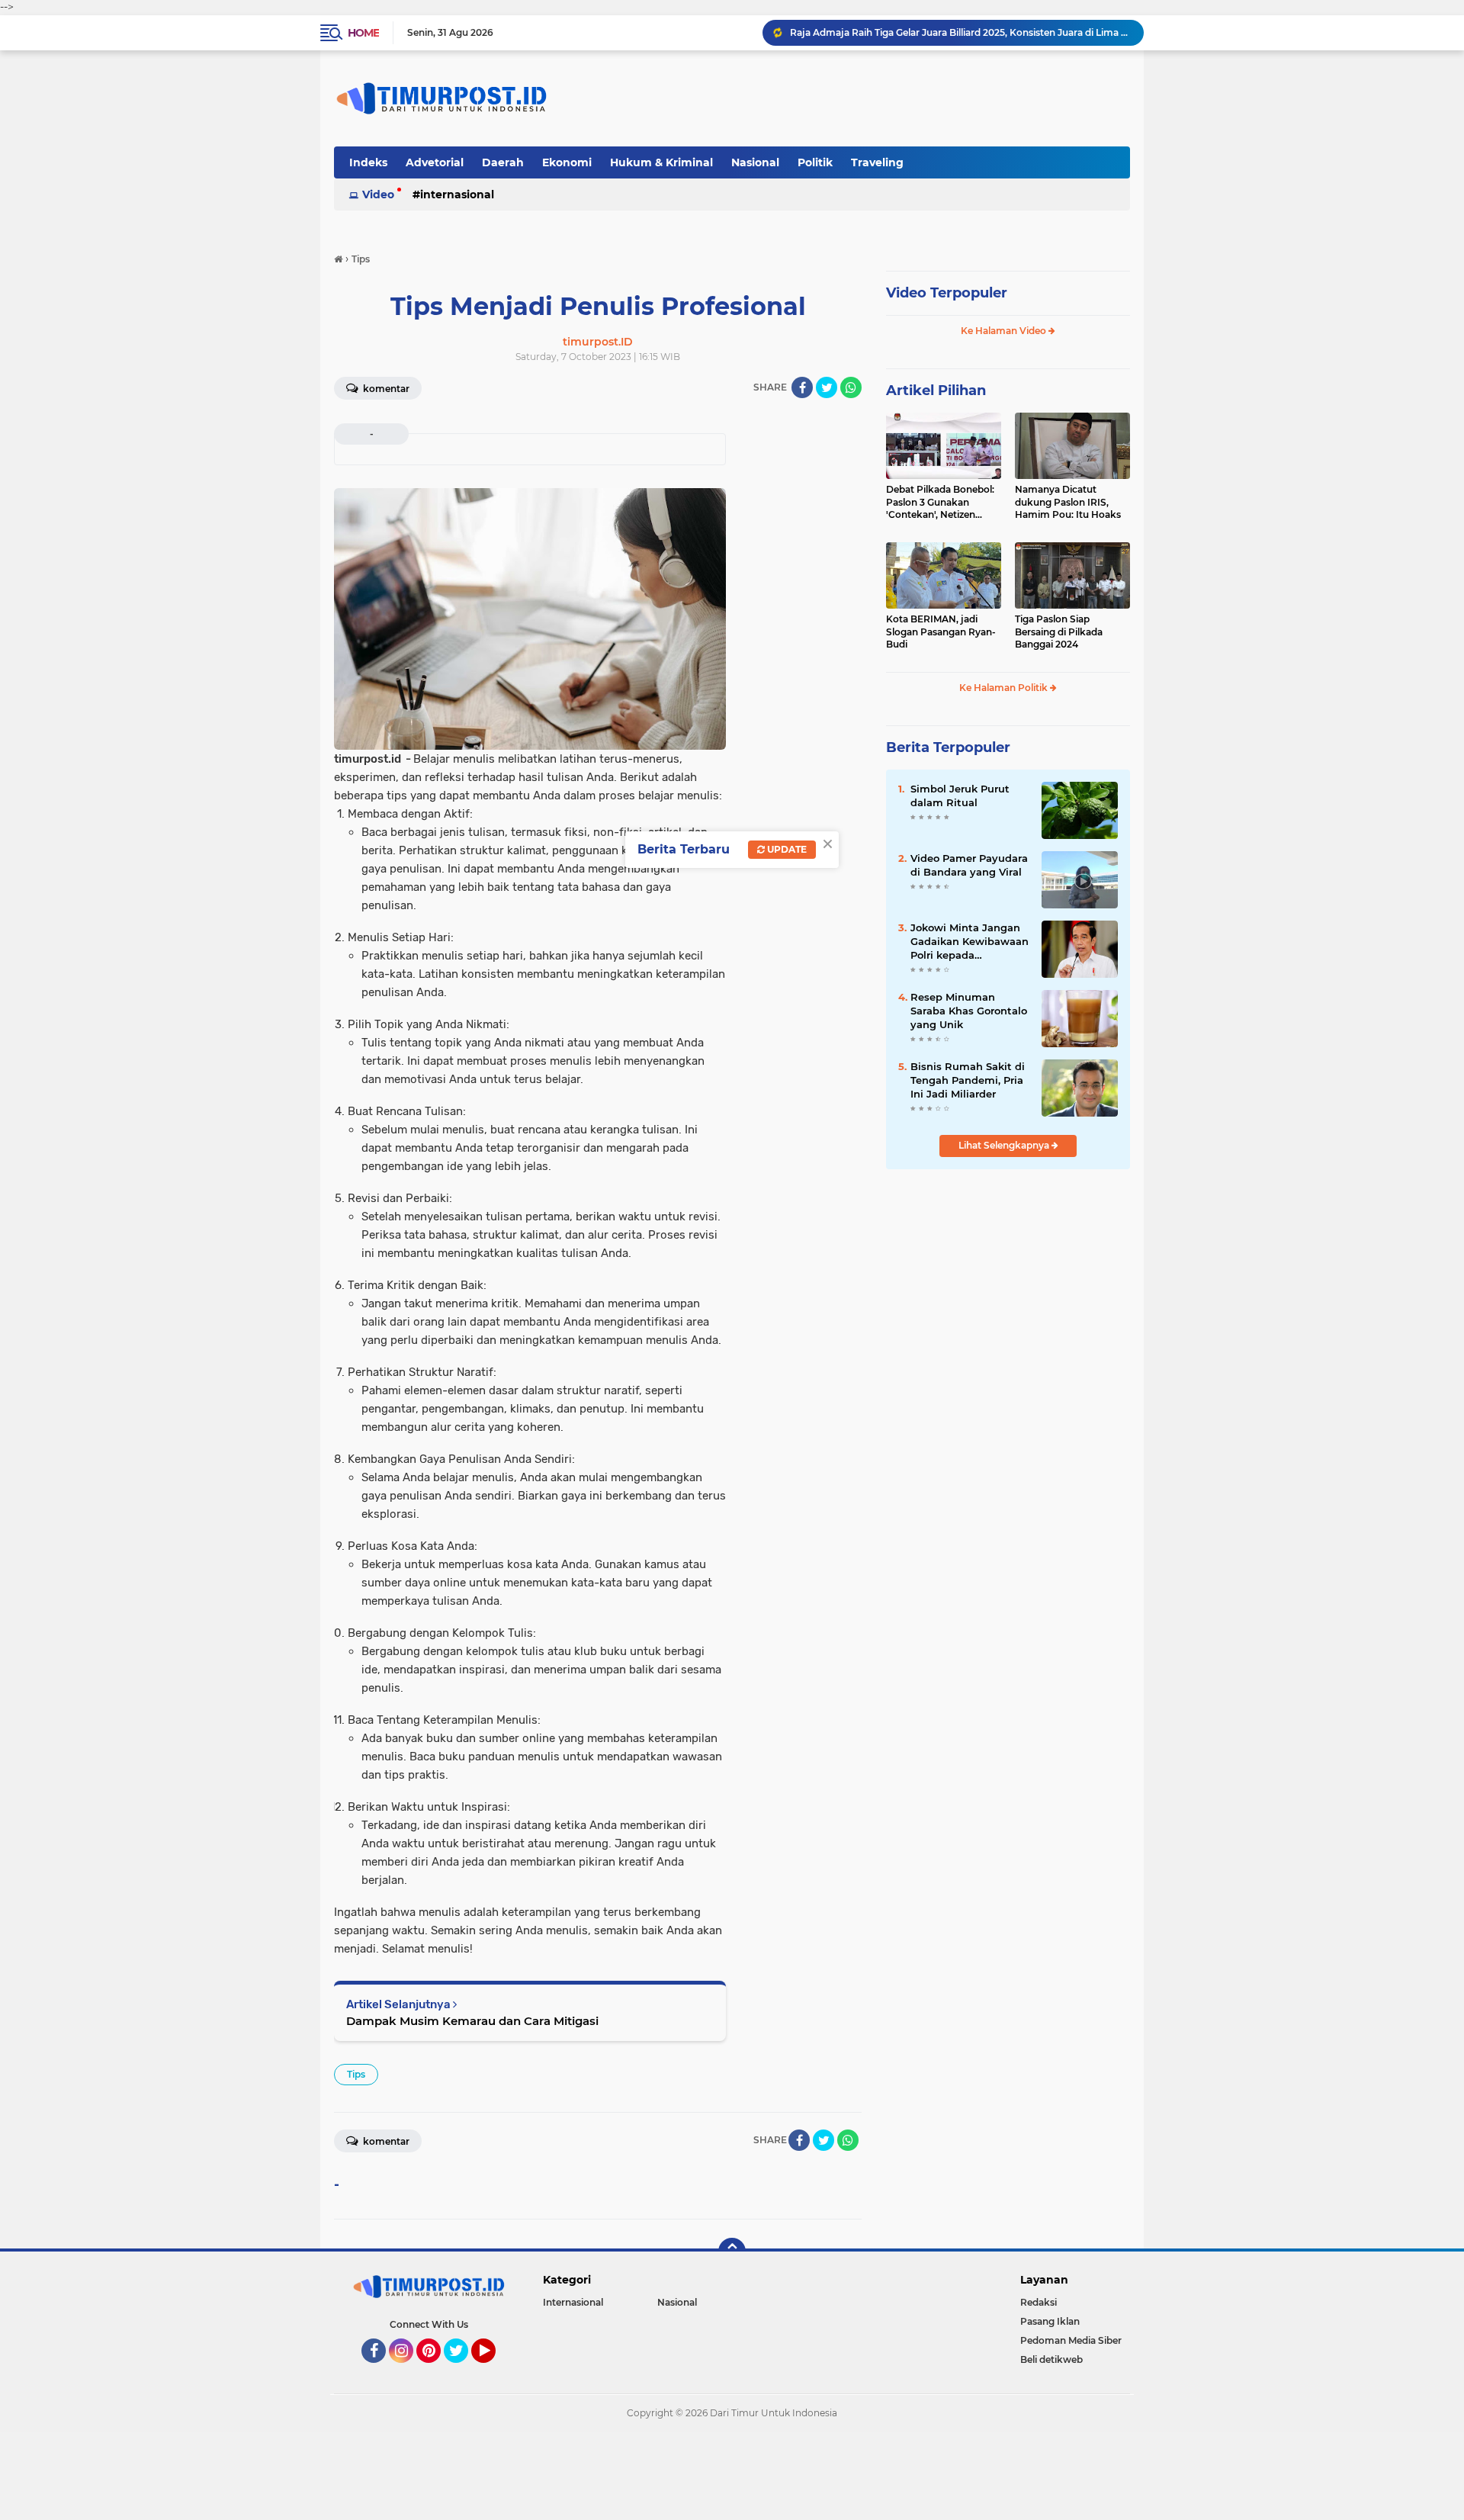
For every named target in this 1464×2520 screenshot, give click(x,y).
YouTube (494, 2370)
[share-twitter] (827, 387)
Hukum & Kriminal (661, 162)
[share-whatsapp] (851, 387)
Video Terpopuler (947, 293)
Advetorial (435, 162)
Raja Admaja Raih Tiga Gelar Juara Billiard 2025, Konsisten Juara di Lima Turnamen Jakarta (960, 32)
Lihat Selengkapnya (1005, 1145)
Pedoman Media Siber (1071, 2340)
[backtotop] (732, 2252)
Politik (815, 162)
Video (378, 194)
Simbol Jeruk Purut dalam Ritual (960, 796)
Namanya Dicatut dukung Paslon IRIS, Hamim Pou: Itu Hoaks (1068, 502)
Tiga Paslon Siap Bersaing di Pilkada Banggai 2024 (1059, 632)
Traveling (877, 162)
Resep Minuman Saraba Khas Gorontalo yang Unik (969, 1011)
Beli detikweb (1051, 2359)
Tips (356, 2074)
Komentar (385, 389)
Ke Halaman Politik (1005, 688)
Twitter (463, 2370)
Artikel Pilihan (936, 391)
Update (786, 849)
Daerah (503, 162)
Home (363, 33)
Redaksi (1039, 2302)
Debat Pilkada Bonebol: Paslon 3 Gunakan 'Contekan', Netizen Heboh (940, 503)
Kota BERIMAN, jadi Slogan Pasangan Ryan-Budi (941, 632)
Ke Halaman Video (1005, 331)
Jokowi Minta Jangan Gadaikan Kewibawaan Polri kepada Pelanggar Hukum (970, 942)
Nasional (755, 162)
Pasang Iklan (1050, 2321)
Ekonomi (567, 162)
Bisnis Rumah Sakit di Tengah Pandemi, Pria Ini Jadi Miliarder (968, 1080)
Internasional (457, 194)
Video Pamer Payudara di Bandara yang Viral (969, 865)
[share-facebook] (802, 387)
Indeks (368, 162)
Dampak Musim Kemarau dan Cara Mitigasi (472, 2021)
